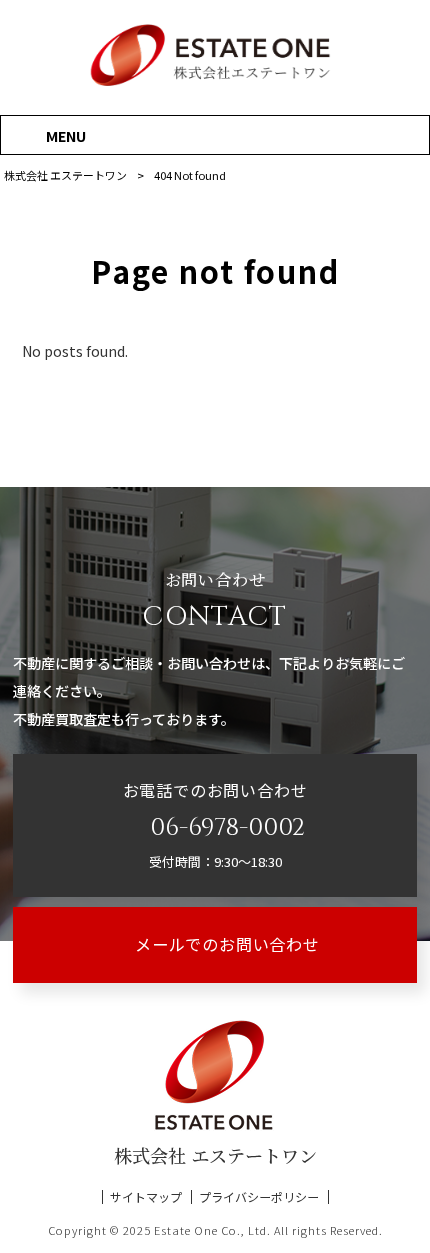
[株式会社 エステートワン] (215, 84)
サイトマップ (146, 1197)
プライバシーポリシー (259, 1197)
